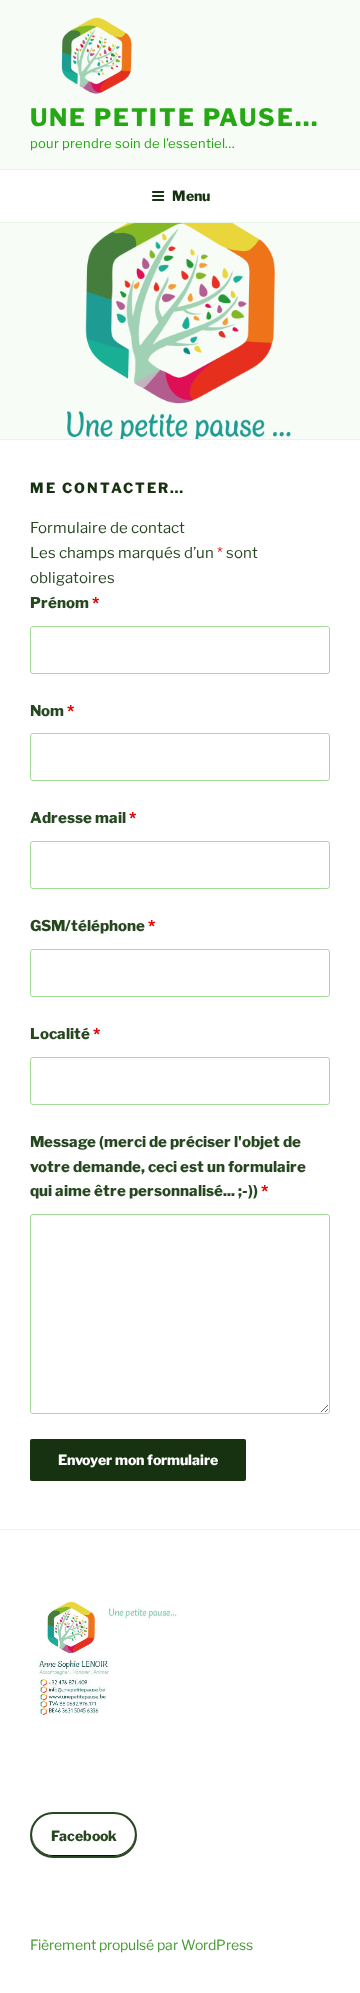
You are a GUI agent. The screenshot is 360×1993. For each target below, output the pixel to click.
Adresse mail (83, 818)
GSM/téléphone (92, 926)
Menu (191, 195)
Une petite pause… (174, 117)
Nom (52, 711)
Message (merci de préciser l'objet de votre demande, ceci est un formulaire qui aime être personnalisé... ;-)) (168, 1167)
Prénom (64, 603)
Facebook (84, 1835)
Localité (65, 1034)
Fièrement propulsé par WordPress (141, 1944)
